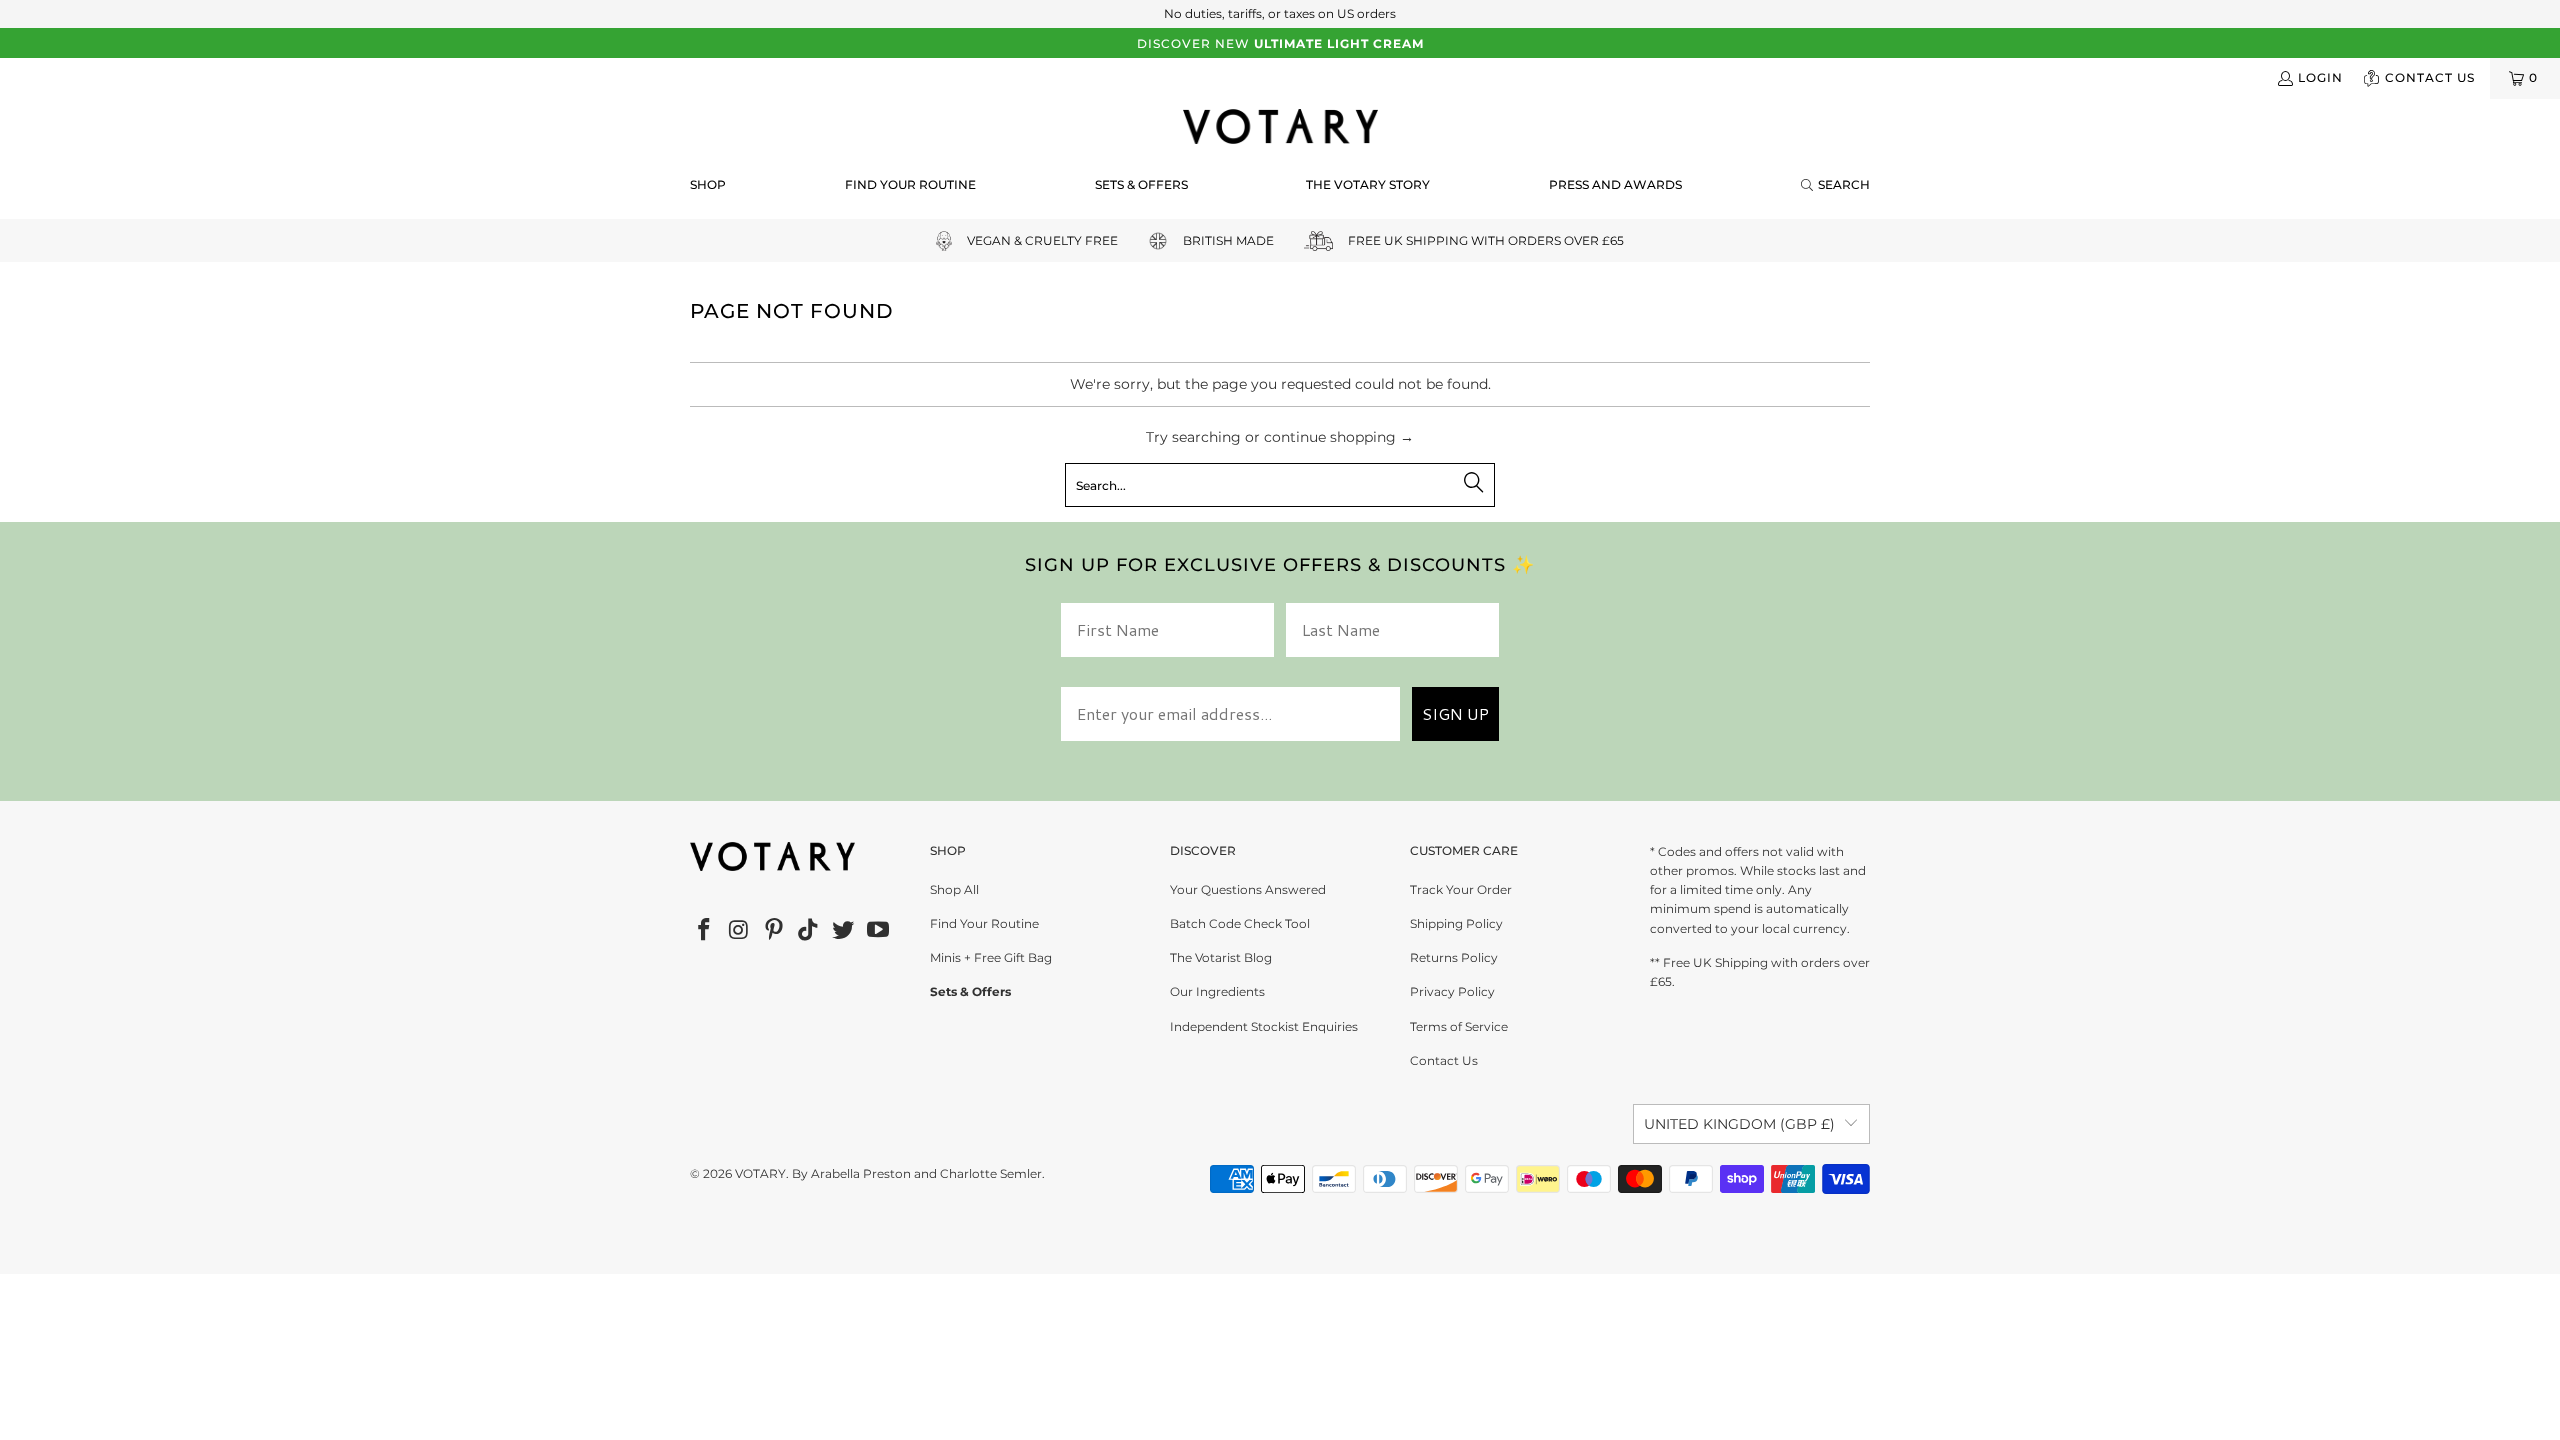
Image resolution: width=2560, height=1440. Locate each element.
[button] (708, 185)
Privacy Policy (1452, 991)
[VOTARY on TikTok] (809, 931)
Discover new (1280, 43)
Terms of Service (1459, 1026)
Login (2320, 77)
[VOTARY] (1280, 127)
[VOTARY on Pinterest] (774, 931)
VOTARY (760, 1173)
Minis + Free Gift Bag (991, 957)
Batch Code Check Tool (1240, 923)
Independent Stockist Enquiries (1264, 1026)
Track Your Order (1461, 889)
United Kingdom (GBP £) (1739, 1124)
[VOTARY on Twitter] (844, 931)
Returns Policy (1454, 957)
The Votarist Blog (1221, 957)
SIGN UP (1455, 713)
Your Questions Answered (1248, 889)
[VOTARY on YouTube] (878, 931)
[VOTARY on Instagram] (740, 931)
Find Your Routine (984, 923)
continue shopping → (1339, 437)
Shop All (954, 889)
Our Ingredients (1217, 991)
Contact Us (1444, 1060)
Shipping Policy (1456, 923)
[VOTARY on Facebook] (705, 931)
